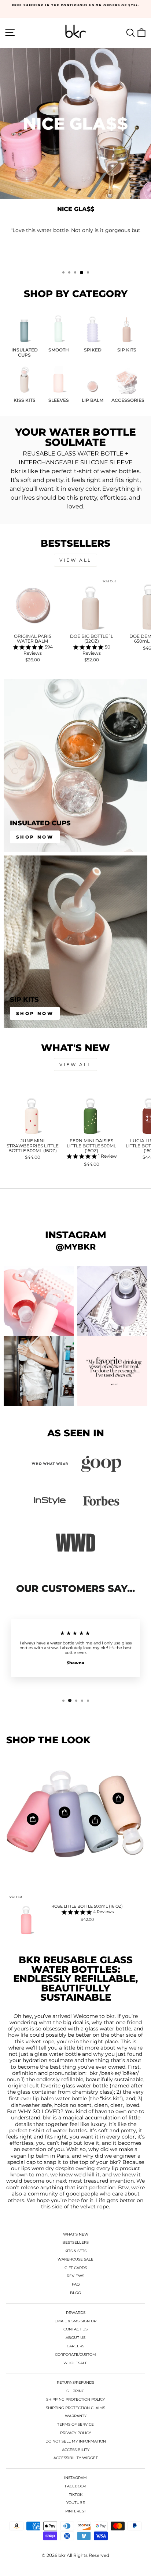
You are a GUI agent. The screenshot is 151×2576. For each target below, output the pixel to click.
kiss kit (111, 2099)
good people (82, 2194)
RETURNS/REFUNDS (75, 2382)
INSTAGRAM (75, 2478)
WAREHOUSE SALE (75, 2259)
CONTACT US (75, 2329)
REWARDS (76, 2313)
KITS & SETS (75, 2251)
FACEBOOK (75, 2486)
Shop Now (35, 837)
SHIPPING (75, 2391)
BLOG (75, 2293)
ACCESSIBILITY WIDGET (76, 2458)
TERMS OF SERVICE (75, 2424)
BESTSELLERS (75, 2242)
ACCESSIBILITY (76, 2450)
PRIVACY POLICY (75, 2433)
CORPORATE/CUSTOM (75, 2355)
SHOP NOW (75, 244)
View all (75, 560)
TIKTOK (76, 2495)
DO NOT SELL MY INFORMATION (76, 2441)
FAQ (76, 2284)
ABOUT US (75, 2338)
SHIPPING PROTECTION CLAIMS (75, 2408)
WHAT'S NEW (76, 2234)
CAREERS (75, 2346)
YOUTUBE (76, 2503)
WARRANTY (76, 2416)
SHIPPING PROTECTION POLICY (75, 2399)
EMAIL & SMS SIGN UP (75, 2321)
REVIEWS (75, 2276)
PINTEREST (76, 2511)
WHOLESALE (75, 2363)
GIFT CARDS (76, 2268)
